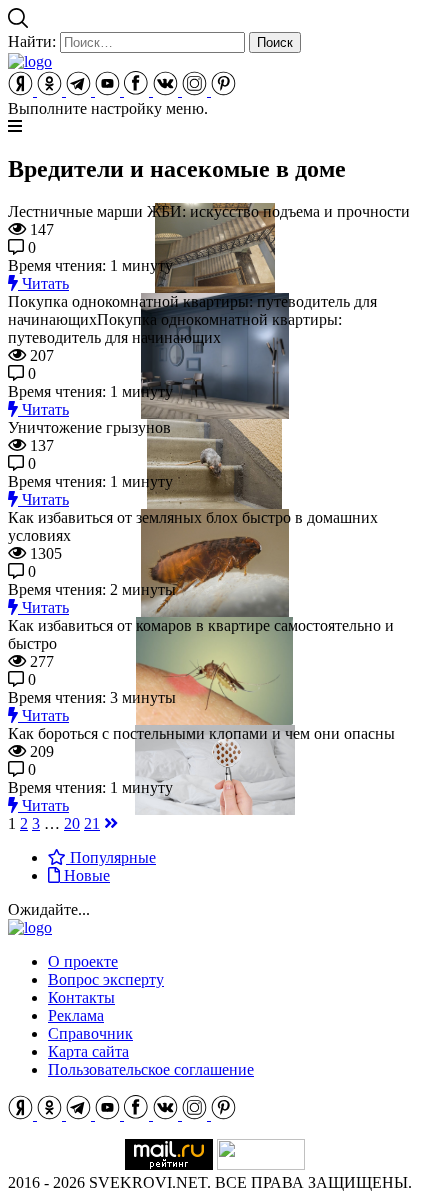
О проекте (83, 961)
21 (92, 823)
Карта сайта (88, 1051)
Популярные (111, 857)
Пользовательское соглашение (151, 1069)
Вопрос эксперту (106, 979)
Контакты (81, 997)
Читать (43, 283)
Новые (85, 875)
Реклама (76, 1015)
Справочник (90, 1033)
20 (72, 823)
